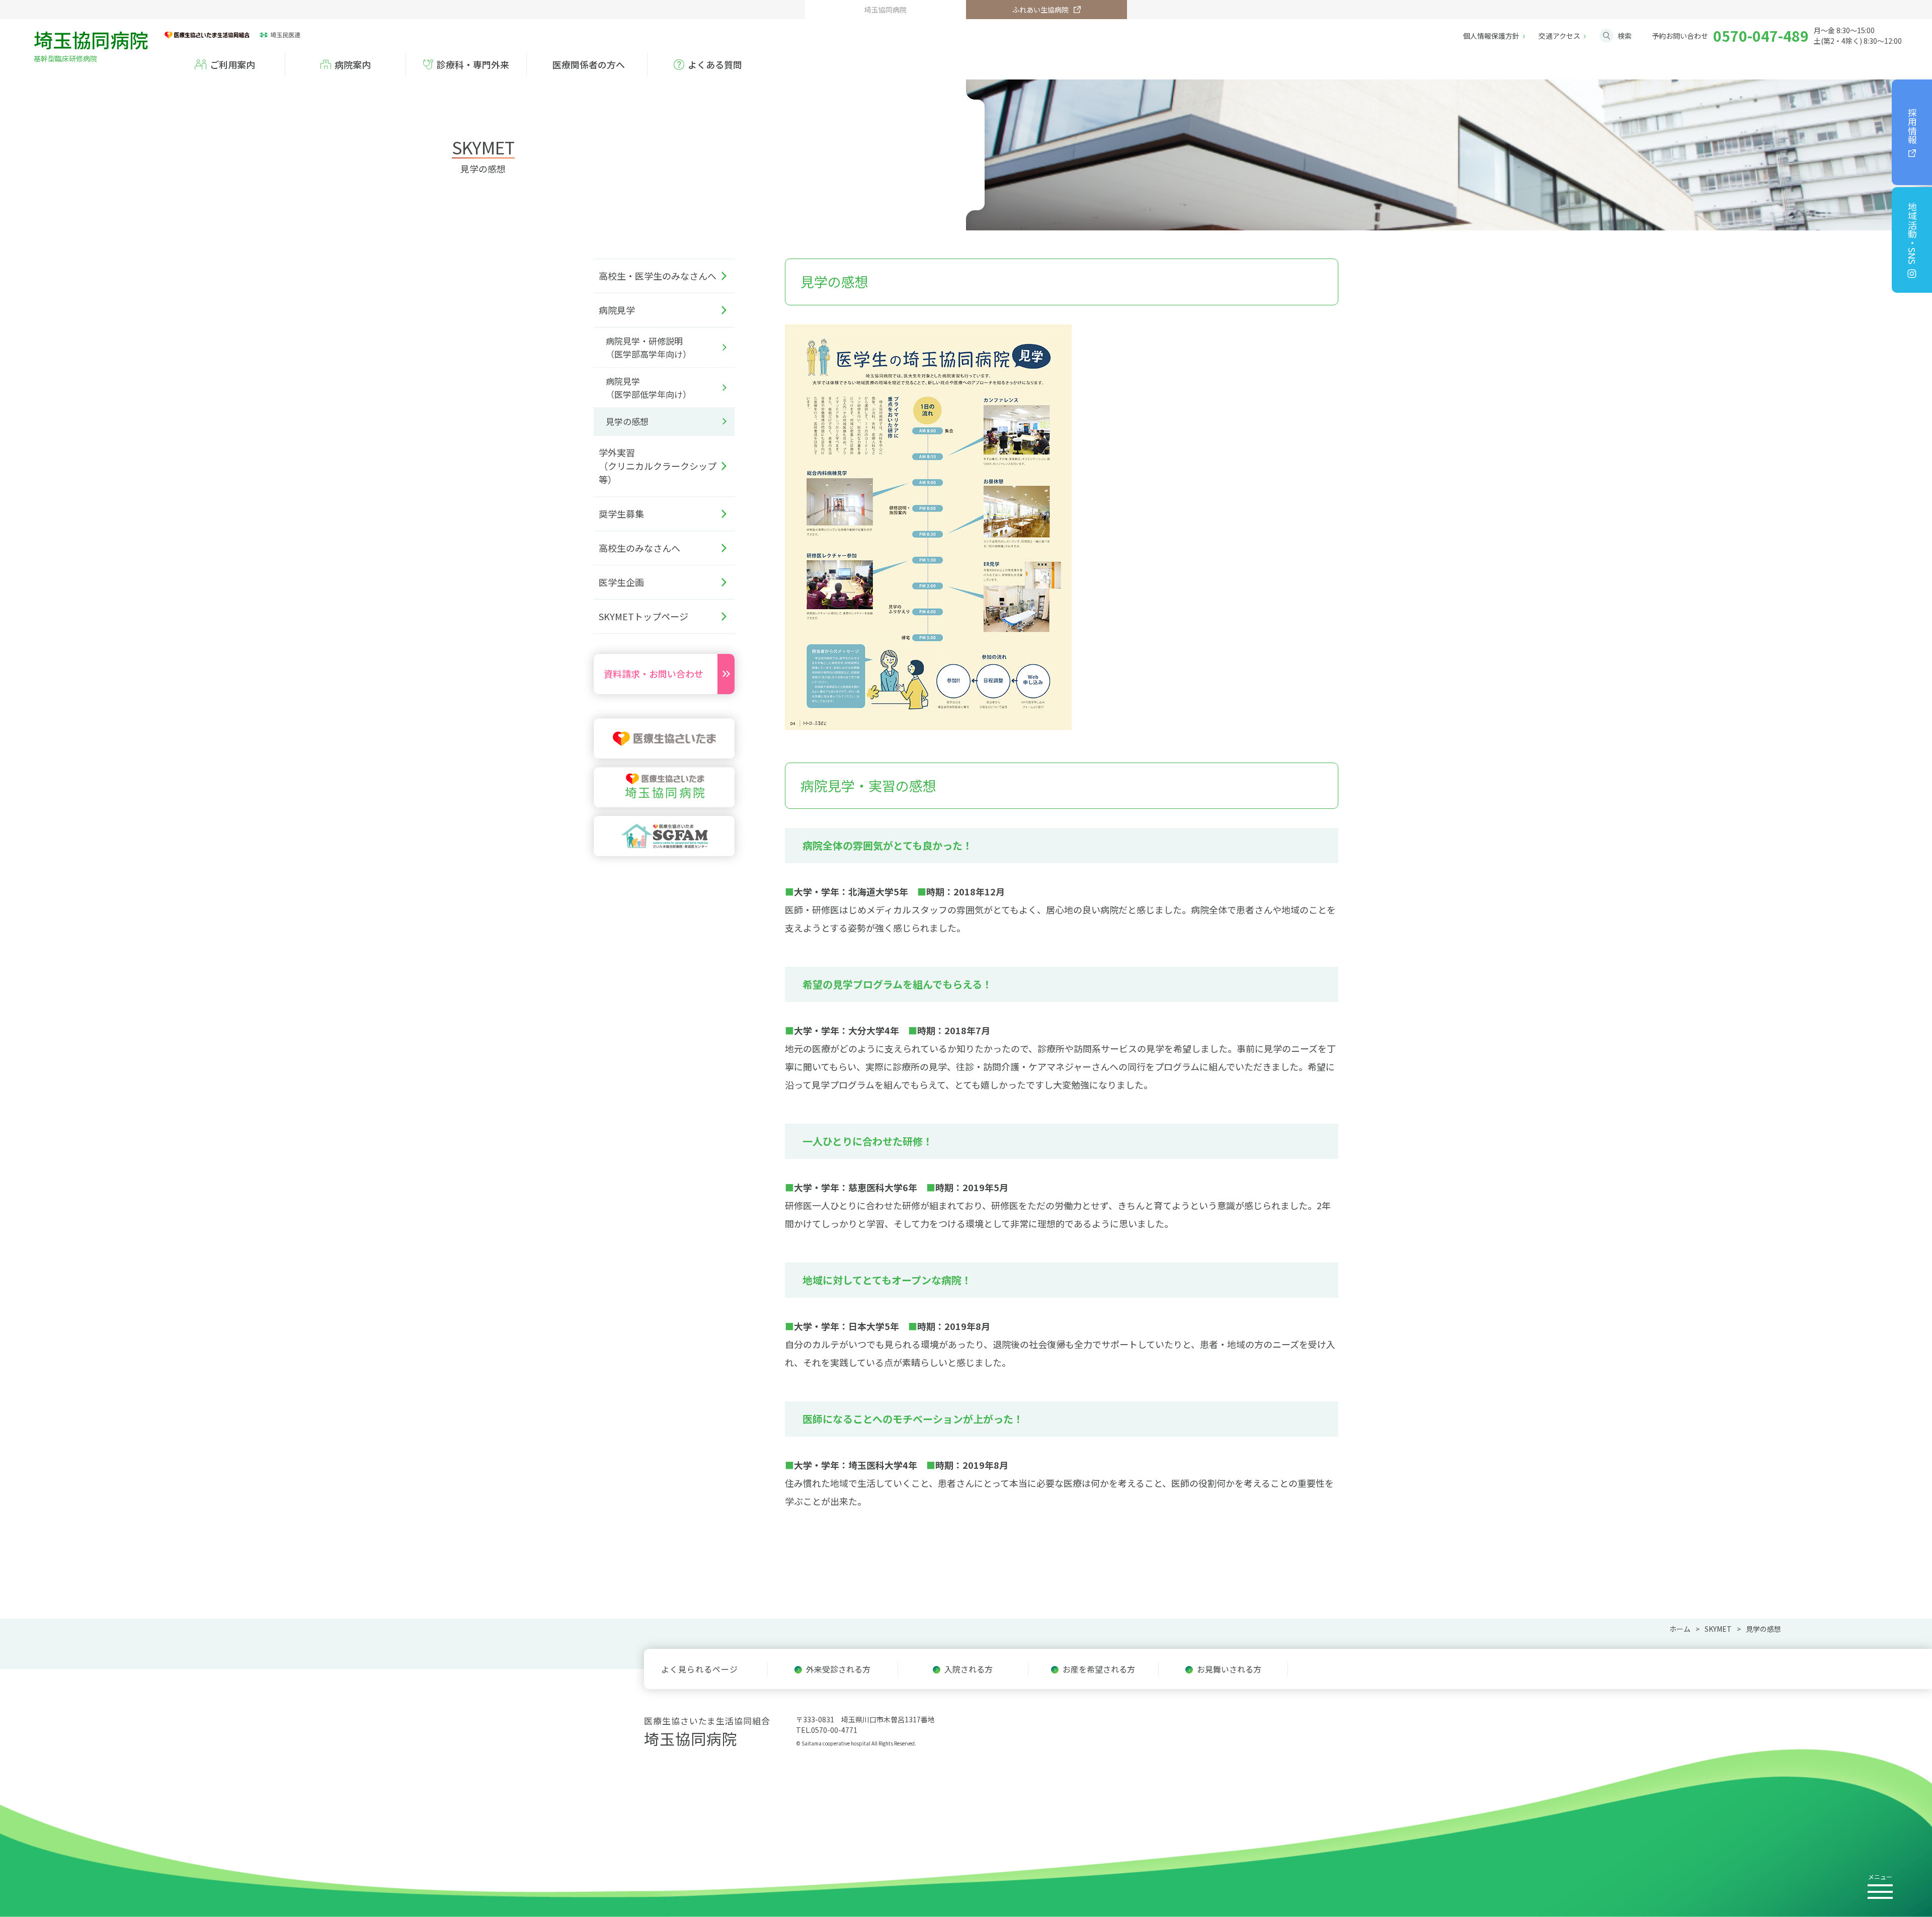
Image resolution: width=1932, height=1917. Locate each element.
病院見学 (617, 310)
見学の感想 (627, 421)
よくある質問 (715, 64)
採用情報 (1912, 126)
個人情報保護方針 (1491, 36)
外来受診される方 (838, 1669)
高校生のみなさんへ (639, 548)
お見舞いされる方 (1229, 1669)
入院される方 (969, 1669)
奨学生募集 (621, 514)
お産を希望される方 (1099, 1669)
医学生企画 (621, 582)
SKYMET (1718, 1629)
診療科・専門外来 (473, 64)
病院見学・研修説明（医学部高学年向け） (649, 347)
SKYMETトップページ (643, 616)
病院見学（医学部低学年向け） (649, 388)
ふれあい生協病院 (1040, 10)
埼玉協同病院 (91, 44)
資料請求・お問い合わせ (654, 674)
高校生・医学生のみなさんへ (658, 276)
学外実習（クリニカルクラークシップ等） (658, 466)
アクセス (1559, 36)
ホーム (1680, 1629)
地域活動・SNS (1912, 233)
